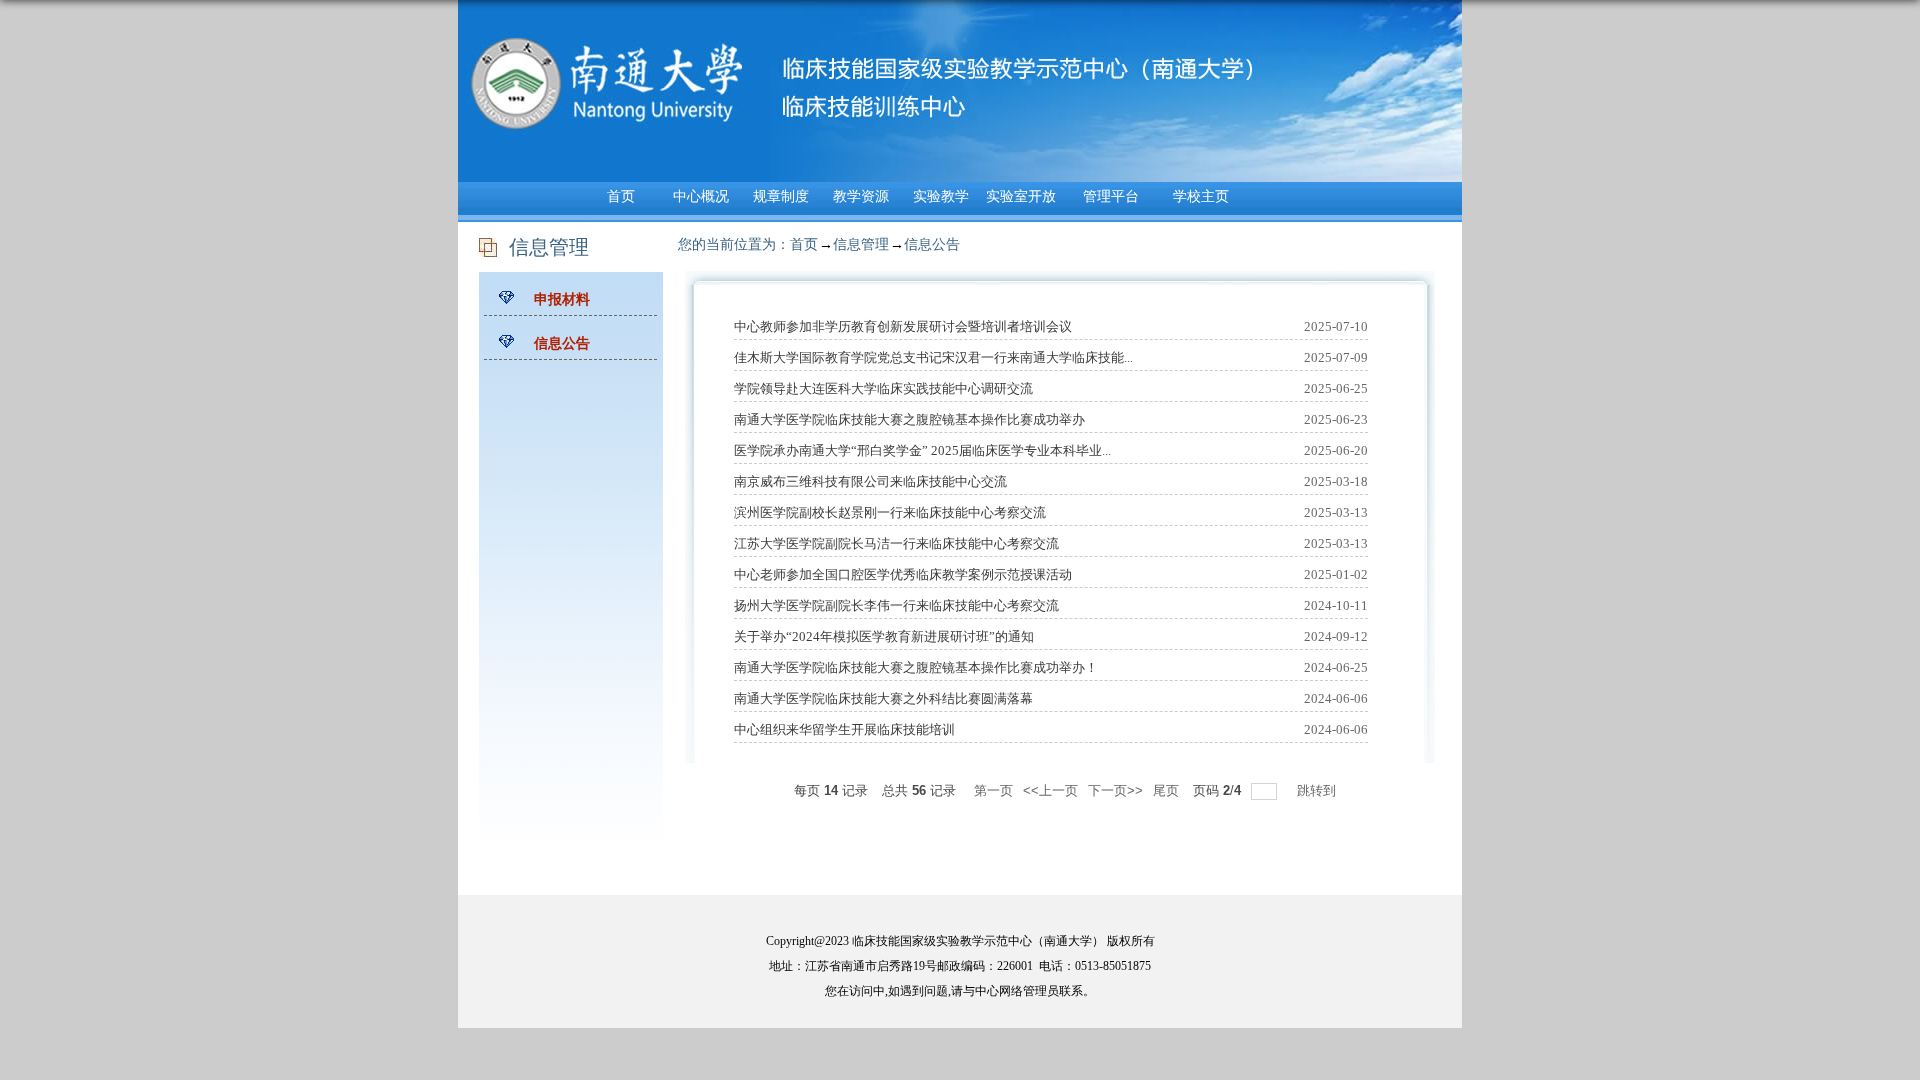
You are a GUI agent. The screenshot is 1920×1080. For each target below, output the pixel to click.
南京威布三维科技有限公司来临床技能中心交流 (870, 481)
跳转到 (1318, 790)
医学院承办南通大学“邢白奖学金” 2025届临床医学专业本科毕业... (922, 450)
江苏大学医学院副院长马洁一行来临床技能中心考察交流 (896, 543)
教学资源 (861, 196)
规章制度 (781, 196)
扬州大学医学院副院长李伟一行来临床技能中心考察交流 (896, 605)
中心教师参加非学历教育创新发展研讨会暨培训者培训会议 (903, 326)
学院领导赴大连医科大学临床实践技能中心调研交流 (883, 388)
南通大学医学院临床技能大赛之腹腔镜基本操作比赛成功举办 (909, 419)
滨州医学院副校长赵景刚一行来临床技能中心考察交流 (890, 512)
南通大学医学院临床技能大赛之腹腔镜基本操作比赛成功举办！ (916, 667)
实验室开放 (1021, 196)
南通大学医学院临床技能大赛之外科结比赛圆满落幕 (883, 698)
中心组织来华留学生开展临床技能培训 (844, 729)
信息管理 (861, 244)
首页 (621, 196)
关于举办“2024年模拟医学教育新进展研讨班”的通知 (884, 636)
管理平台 (1111, 196)
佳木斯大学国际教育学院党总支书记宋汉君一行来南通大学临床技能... (933, 357)
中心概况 (701, 196)
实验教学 (941, 196)
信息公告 (932, 244)
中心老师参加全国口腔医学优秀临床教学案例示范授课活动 (903, 574)
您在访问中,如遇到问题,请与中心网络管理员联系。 (960, 991)
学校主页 (1201, 196)
